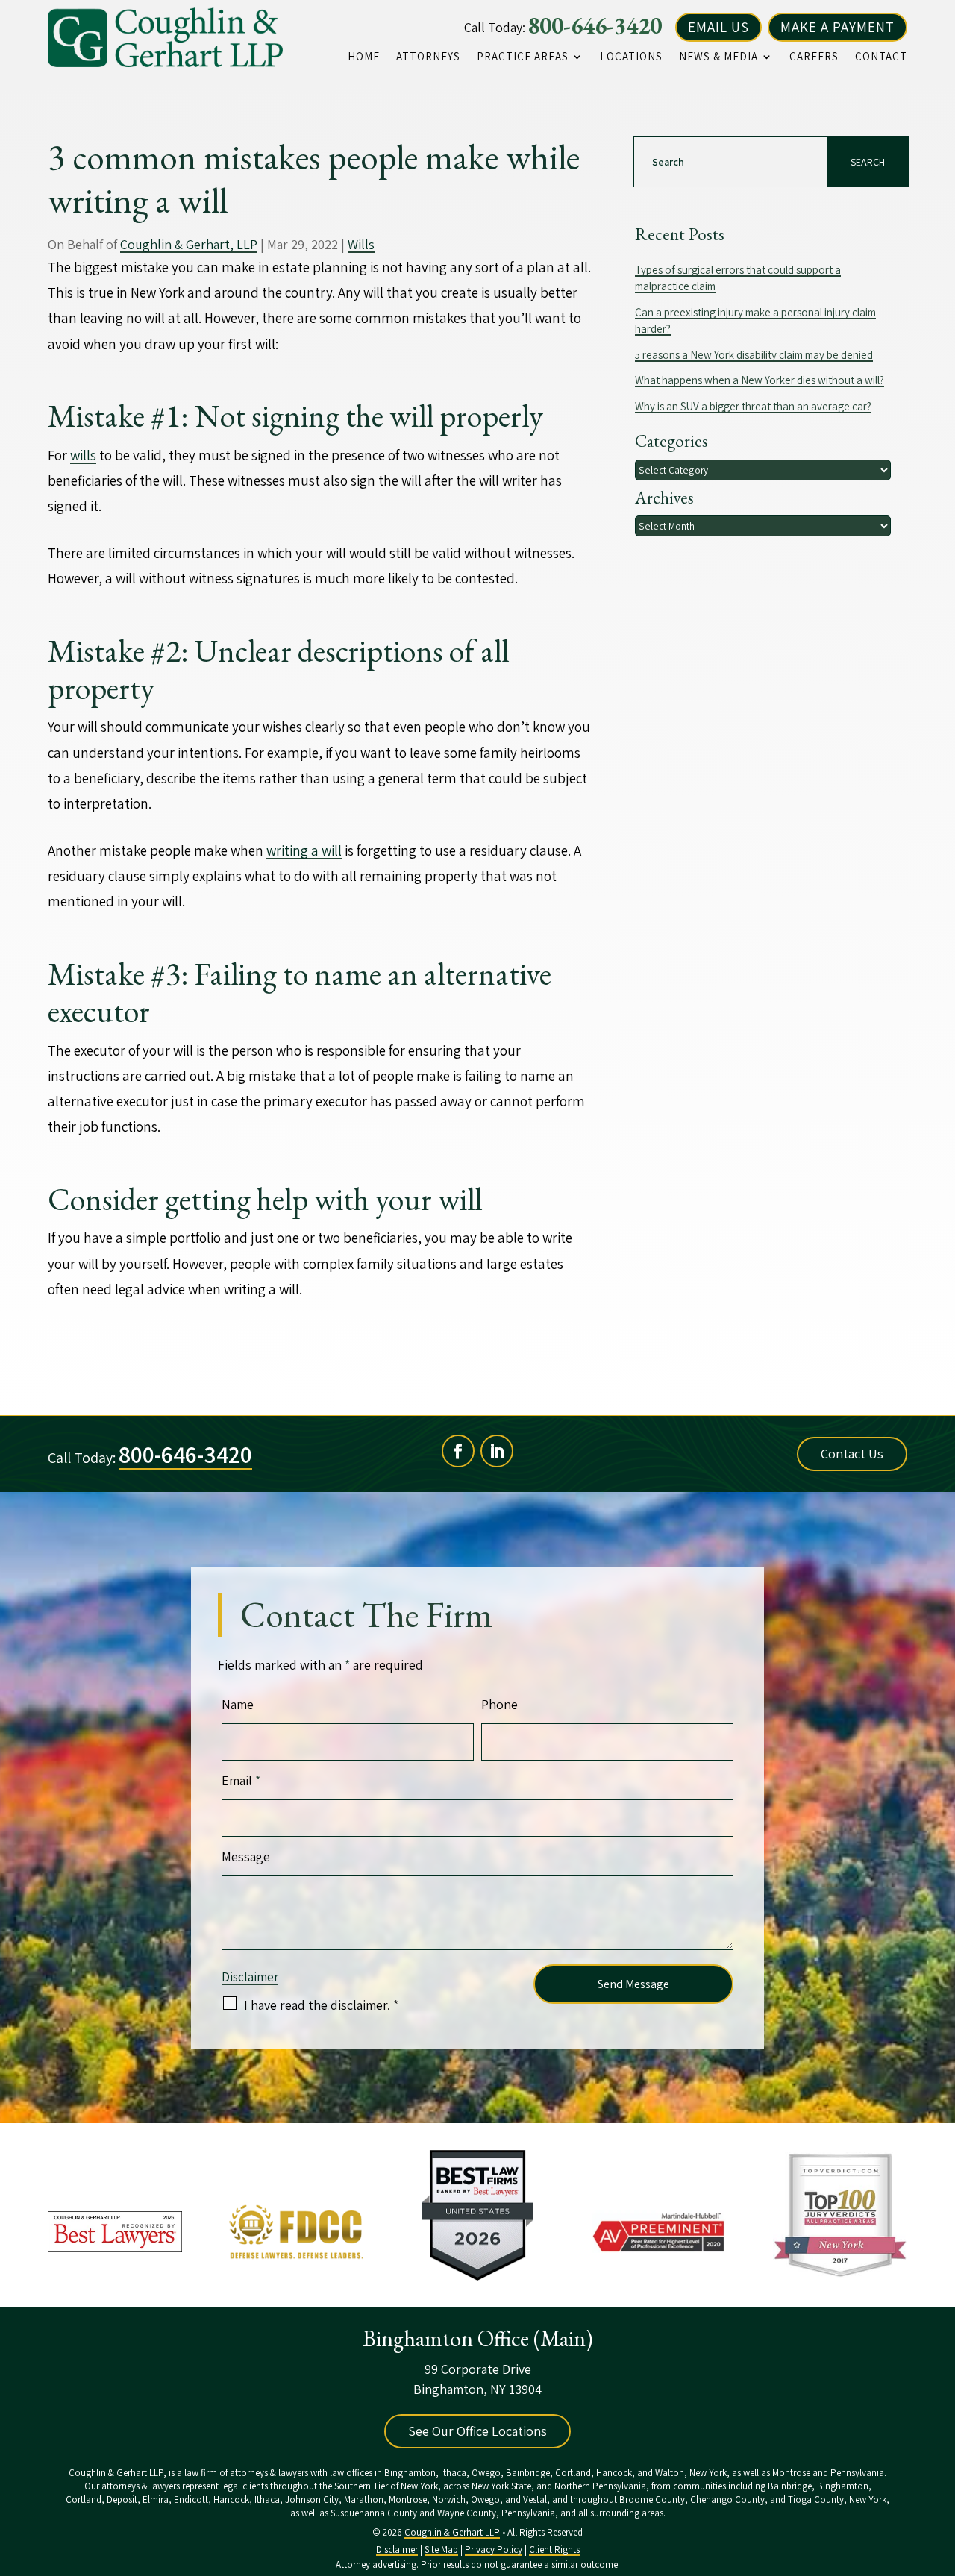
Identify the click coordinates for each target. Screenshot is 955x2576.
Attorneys (428, 57)
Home (364, 57)
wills (83, 455)
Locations (631, 57)
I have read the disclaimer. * (321, 2005)
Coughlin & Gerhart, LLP (189, 244)
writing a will (304, 850)
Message (246, 1856)
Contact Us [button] (852, 1454)
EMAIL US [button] (718, 27)
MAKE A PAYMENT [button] (837, 27)
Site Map (441, 2550)
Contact (881, 57)
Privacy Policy (494, 2550)
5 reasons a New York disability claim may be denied (754, 355)
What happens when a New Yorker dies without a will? (760, 380)
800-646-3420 (595, 25)
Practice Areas (523, 57)
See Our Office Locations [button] (477, 2431)
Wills (361, 244)
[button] (940, 2468)
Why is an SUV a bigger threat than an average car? (753, 406)
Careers (814, 57)
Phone (500, 1704)
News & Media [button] (718, 57)
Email (241, 1780)
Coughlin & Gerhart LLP (452, 2532)
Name (238, 1704)
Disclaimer (250, 1977)
